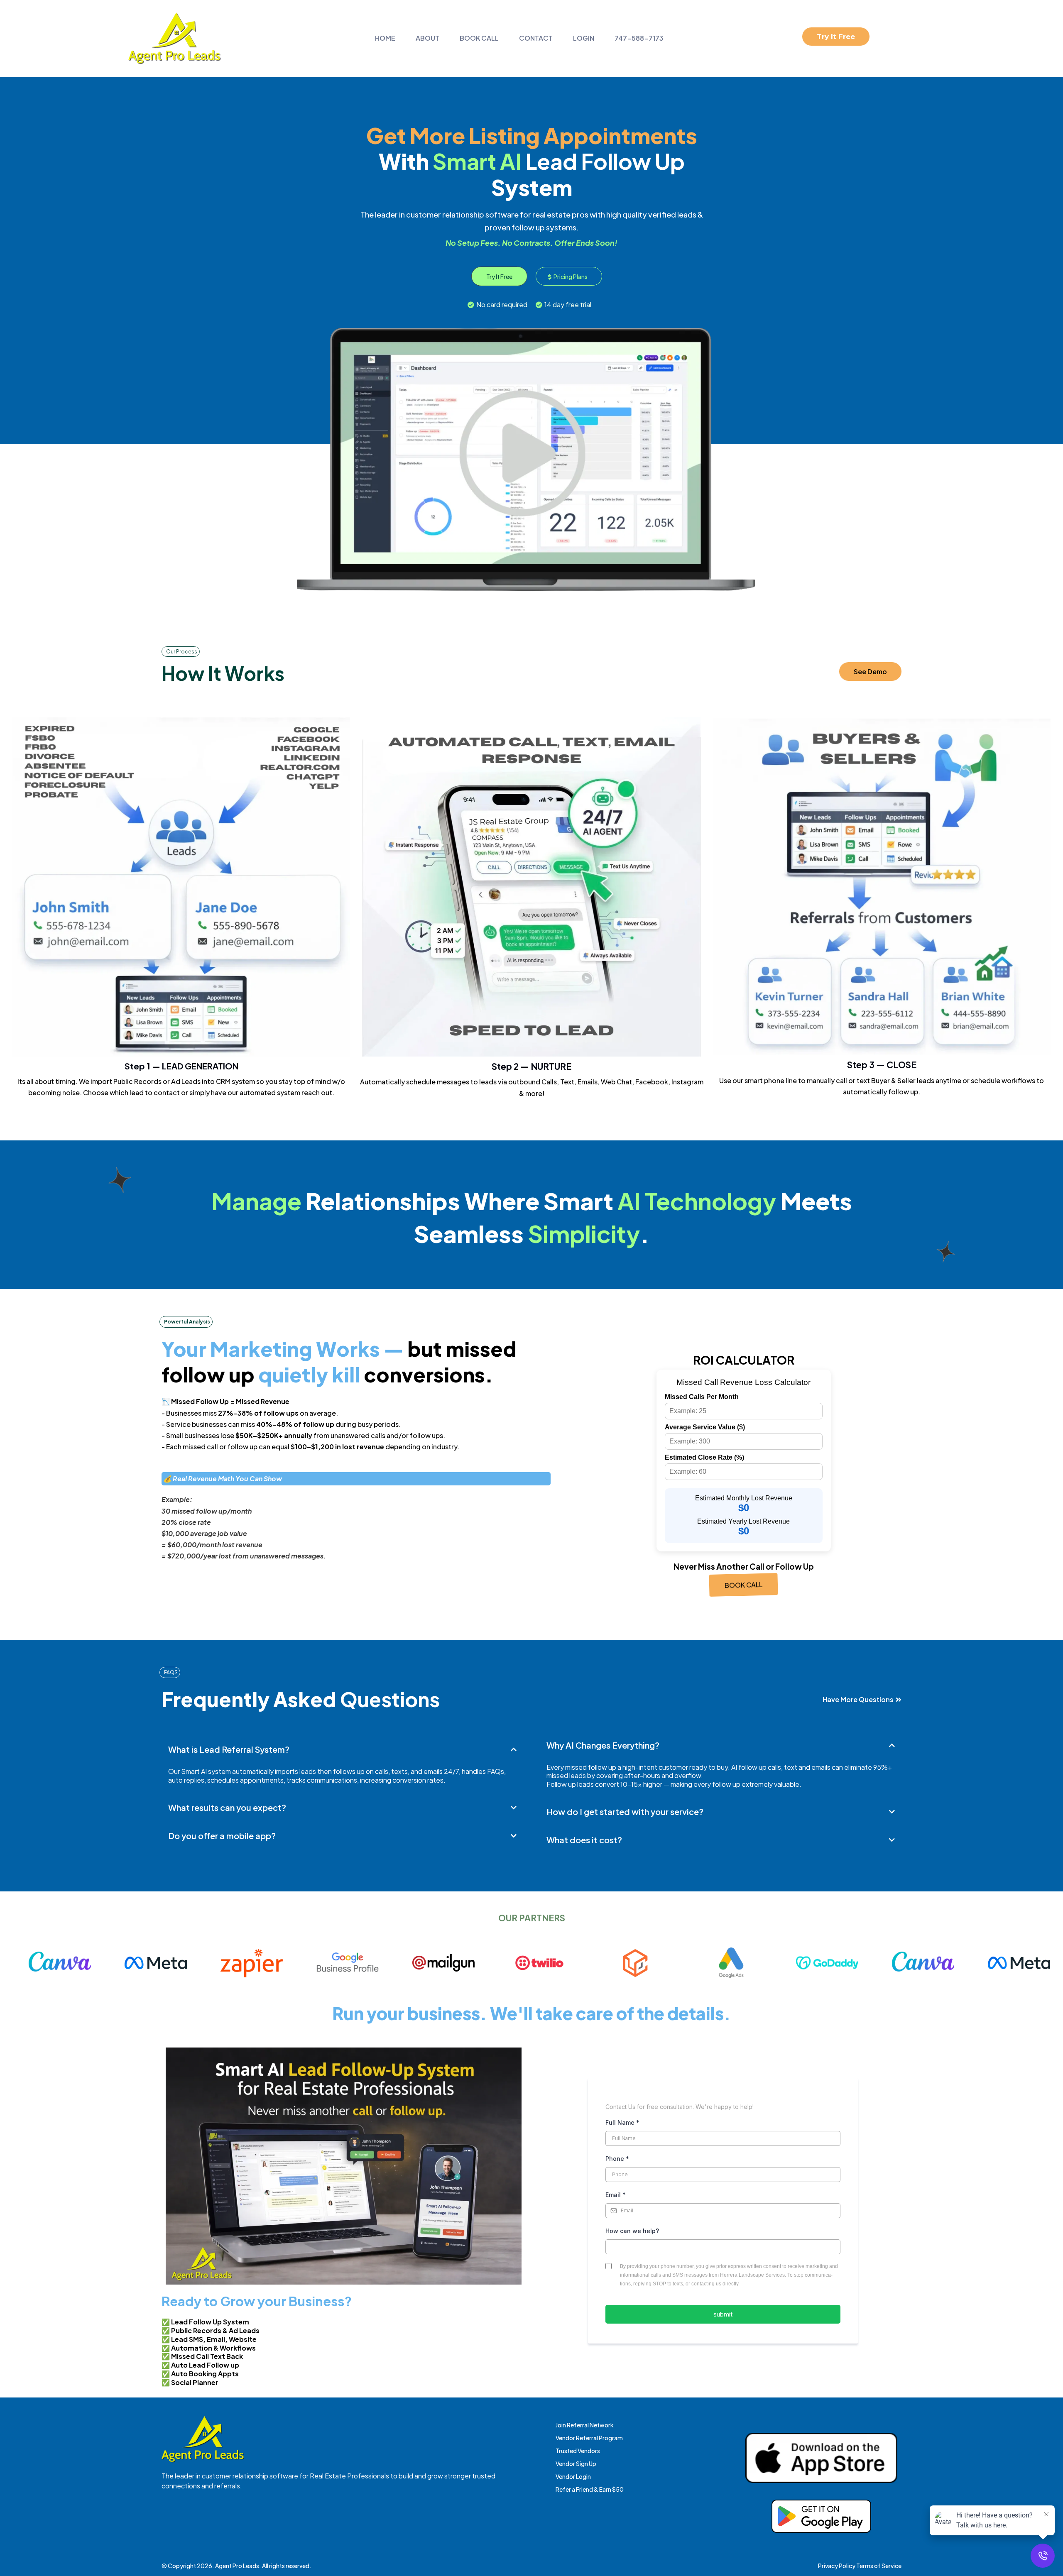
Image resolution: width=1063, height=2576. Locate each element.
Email (616, 2195)
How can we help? (632, 2231)
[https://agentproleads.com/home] (174, 38)
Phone (617, 2159)
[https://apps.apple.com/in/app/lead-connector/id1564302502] (821, 2458)
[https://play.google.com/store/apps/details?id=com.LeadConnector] (821, 2516)
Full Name (622, 2122)
